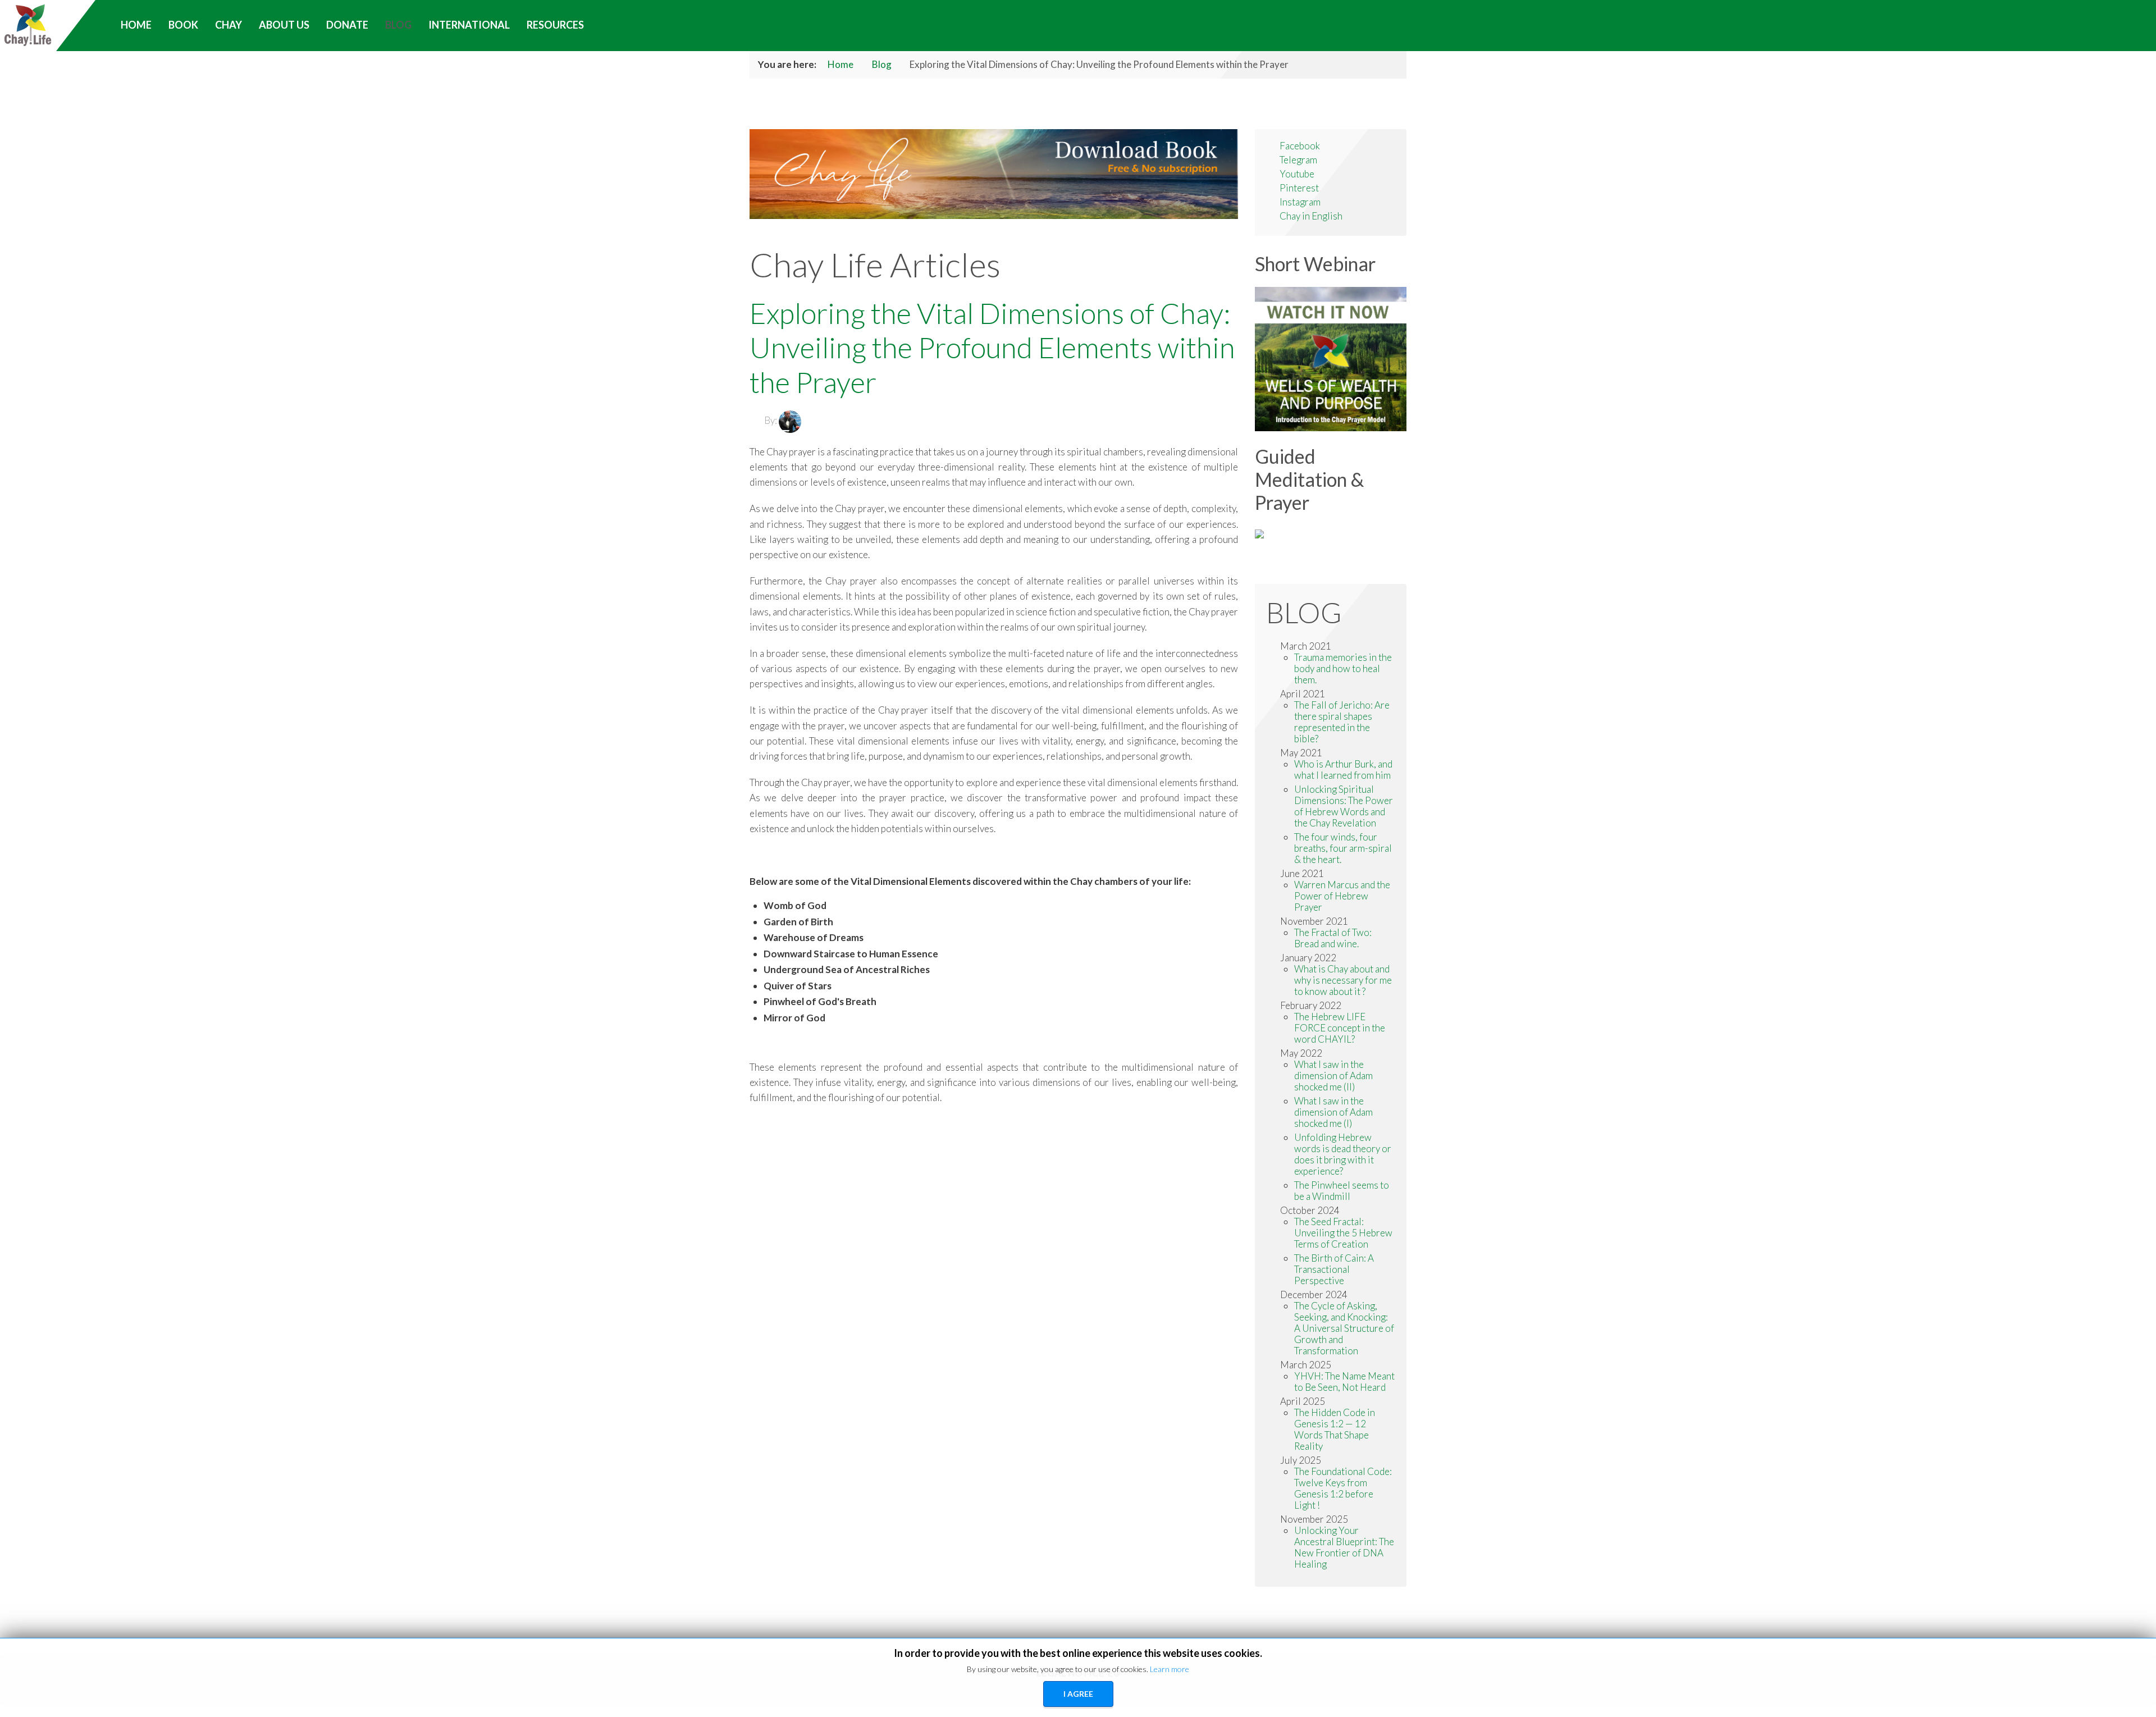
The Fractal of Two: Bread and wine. (1333, 938)
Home (841, 64)
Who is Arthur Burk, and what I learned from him (1343, 770)
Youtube (1297, 174)
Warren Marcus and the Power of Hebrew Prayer (1342, 896)
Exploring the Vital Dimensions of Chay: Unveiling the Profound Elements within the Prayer (992, 347)
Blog (398, 25)
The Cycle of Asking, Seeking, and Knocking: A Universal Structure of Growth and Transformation (1344, 1328)
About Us (284, 25)
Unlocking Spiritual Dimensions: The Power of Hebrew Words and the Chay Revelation (1344, 806)
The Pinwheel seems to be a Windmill (1342, 1191)
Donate (347, 25)
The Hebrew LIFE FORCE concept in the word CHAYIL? (1340, 1028)
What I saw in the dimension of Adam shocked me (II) (1333, 1076)
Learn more (1170, 1669)
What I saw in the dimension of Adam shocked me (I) (1333, 1112)
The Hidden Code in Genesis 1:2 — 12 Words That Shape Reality (1335, 1429)
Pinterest (1299, 188)
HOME (136, 25)
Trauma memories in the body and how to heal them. (1343, 668)
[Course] (1259, 533)
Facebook (1300, 146)
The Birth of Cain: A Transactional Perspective (1334, 1269)
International (469, 25)
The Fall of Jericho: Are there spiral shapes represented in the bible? (1342, 722)
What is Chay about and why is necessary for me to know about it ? (1343, 980)
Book (183, 25)
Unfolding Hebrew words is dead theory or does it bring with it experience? (1343, 1154)
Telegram (1298, 160)
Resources (555, 25)
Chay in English (1311, 216)
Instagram (1300, 202)
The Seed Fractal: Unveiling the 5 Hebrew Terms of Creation (1343, 1233)
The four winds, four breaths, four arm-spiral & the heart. (1343, 848)
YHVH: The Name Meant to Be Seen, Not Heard (1344, 1382)
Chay (229, 25)
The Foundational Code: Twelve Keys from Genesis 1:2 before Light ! (1343, 1488)
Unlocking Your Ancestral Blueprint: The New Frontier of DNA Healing (1344, 1547)
